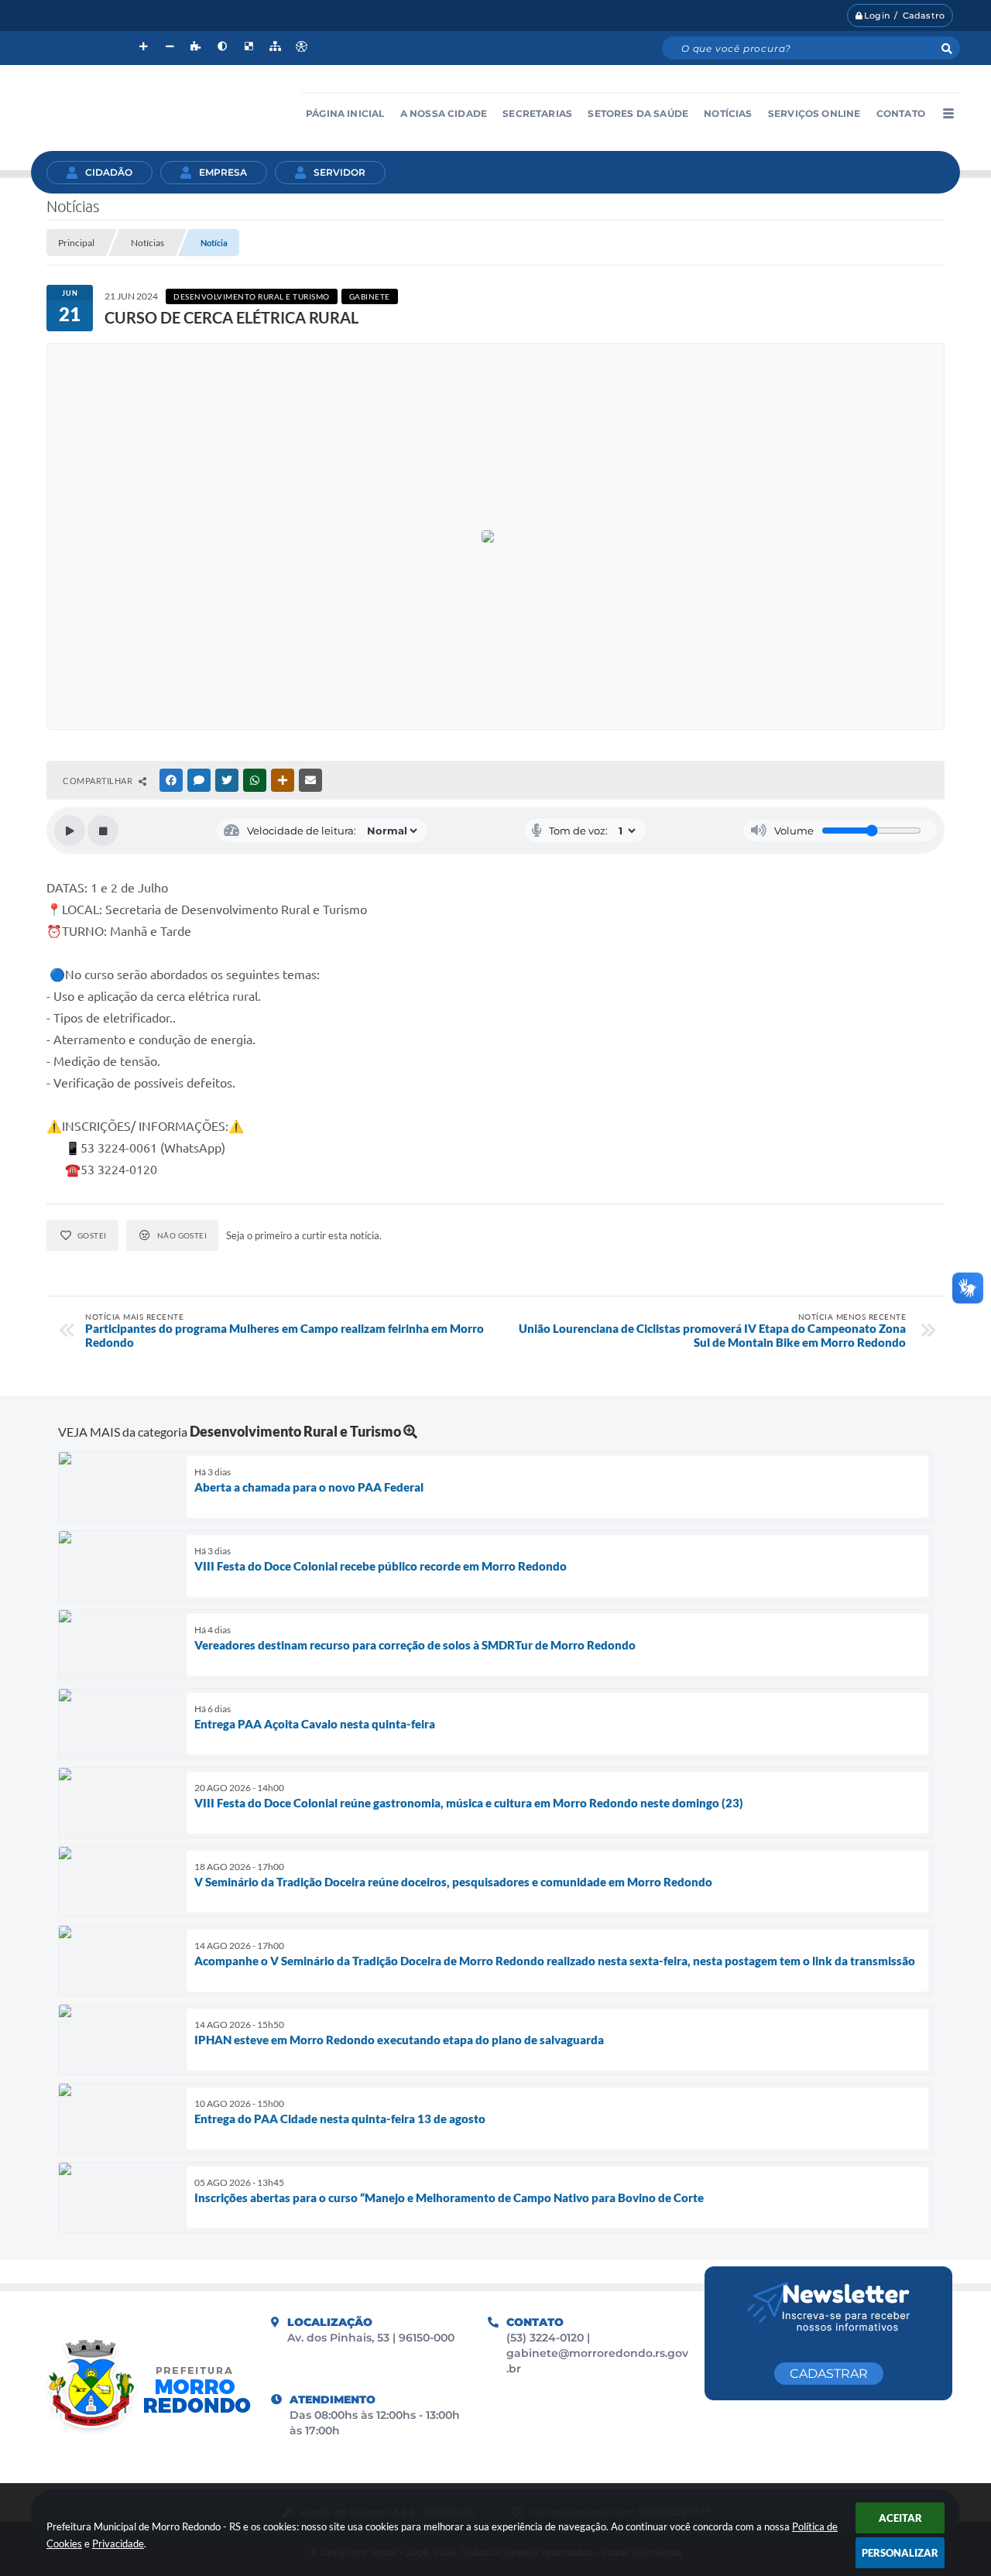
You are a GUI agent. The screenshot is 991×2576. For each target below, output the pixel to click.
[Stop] (103, 831)
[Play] (70, 831)
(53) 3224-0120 (547, 2338)
